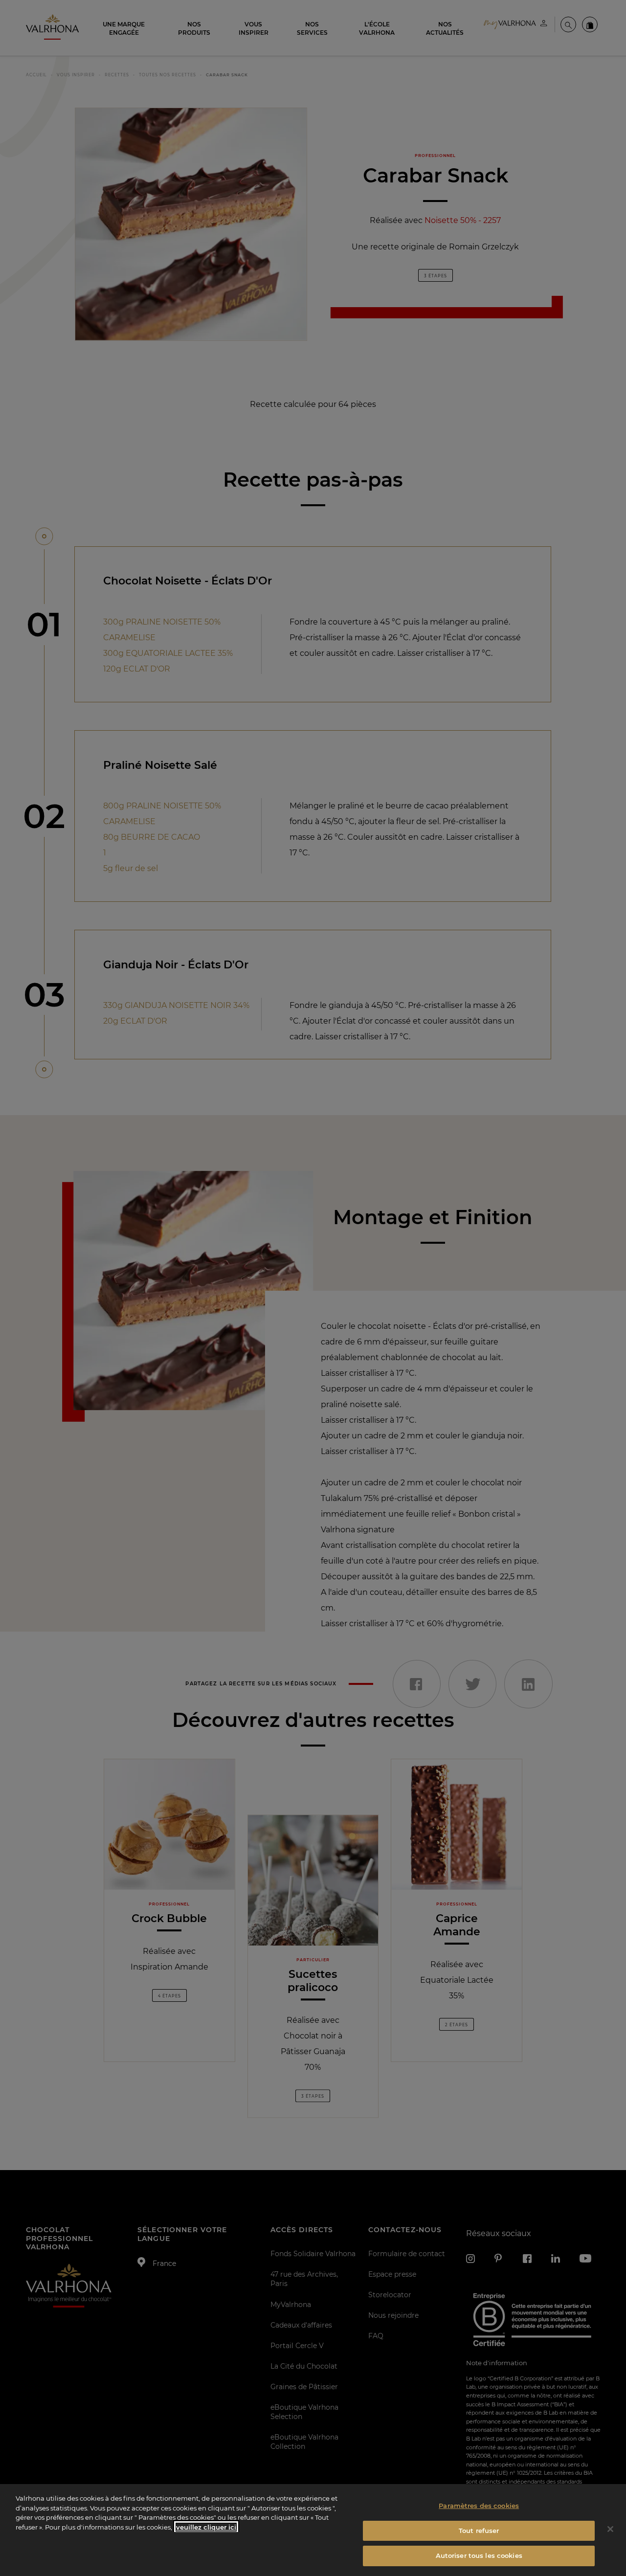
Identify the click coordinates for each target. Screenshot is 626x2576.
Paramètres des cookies (479, 2506)
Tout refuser (479, 2531)
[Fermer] (610, 2529)
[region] (313, 2530)
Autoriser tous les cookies (479, 2555)
